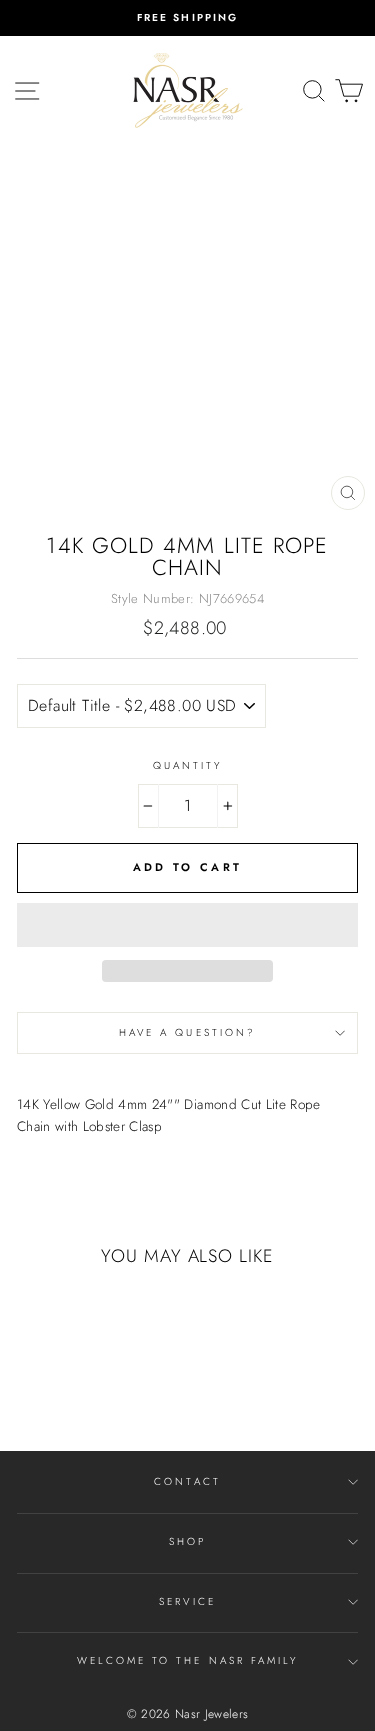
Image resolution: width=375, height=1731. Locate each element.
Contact (187, 1481)
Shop (187, 1541)
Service (187, 1601)
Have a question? (187, 1032)
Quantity (187, 765)
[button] (187, 925)
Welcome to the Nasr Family (188, 1660)
